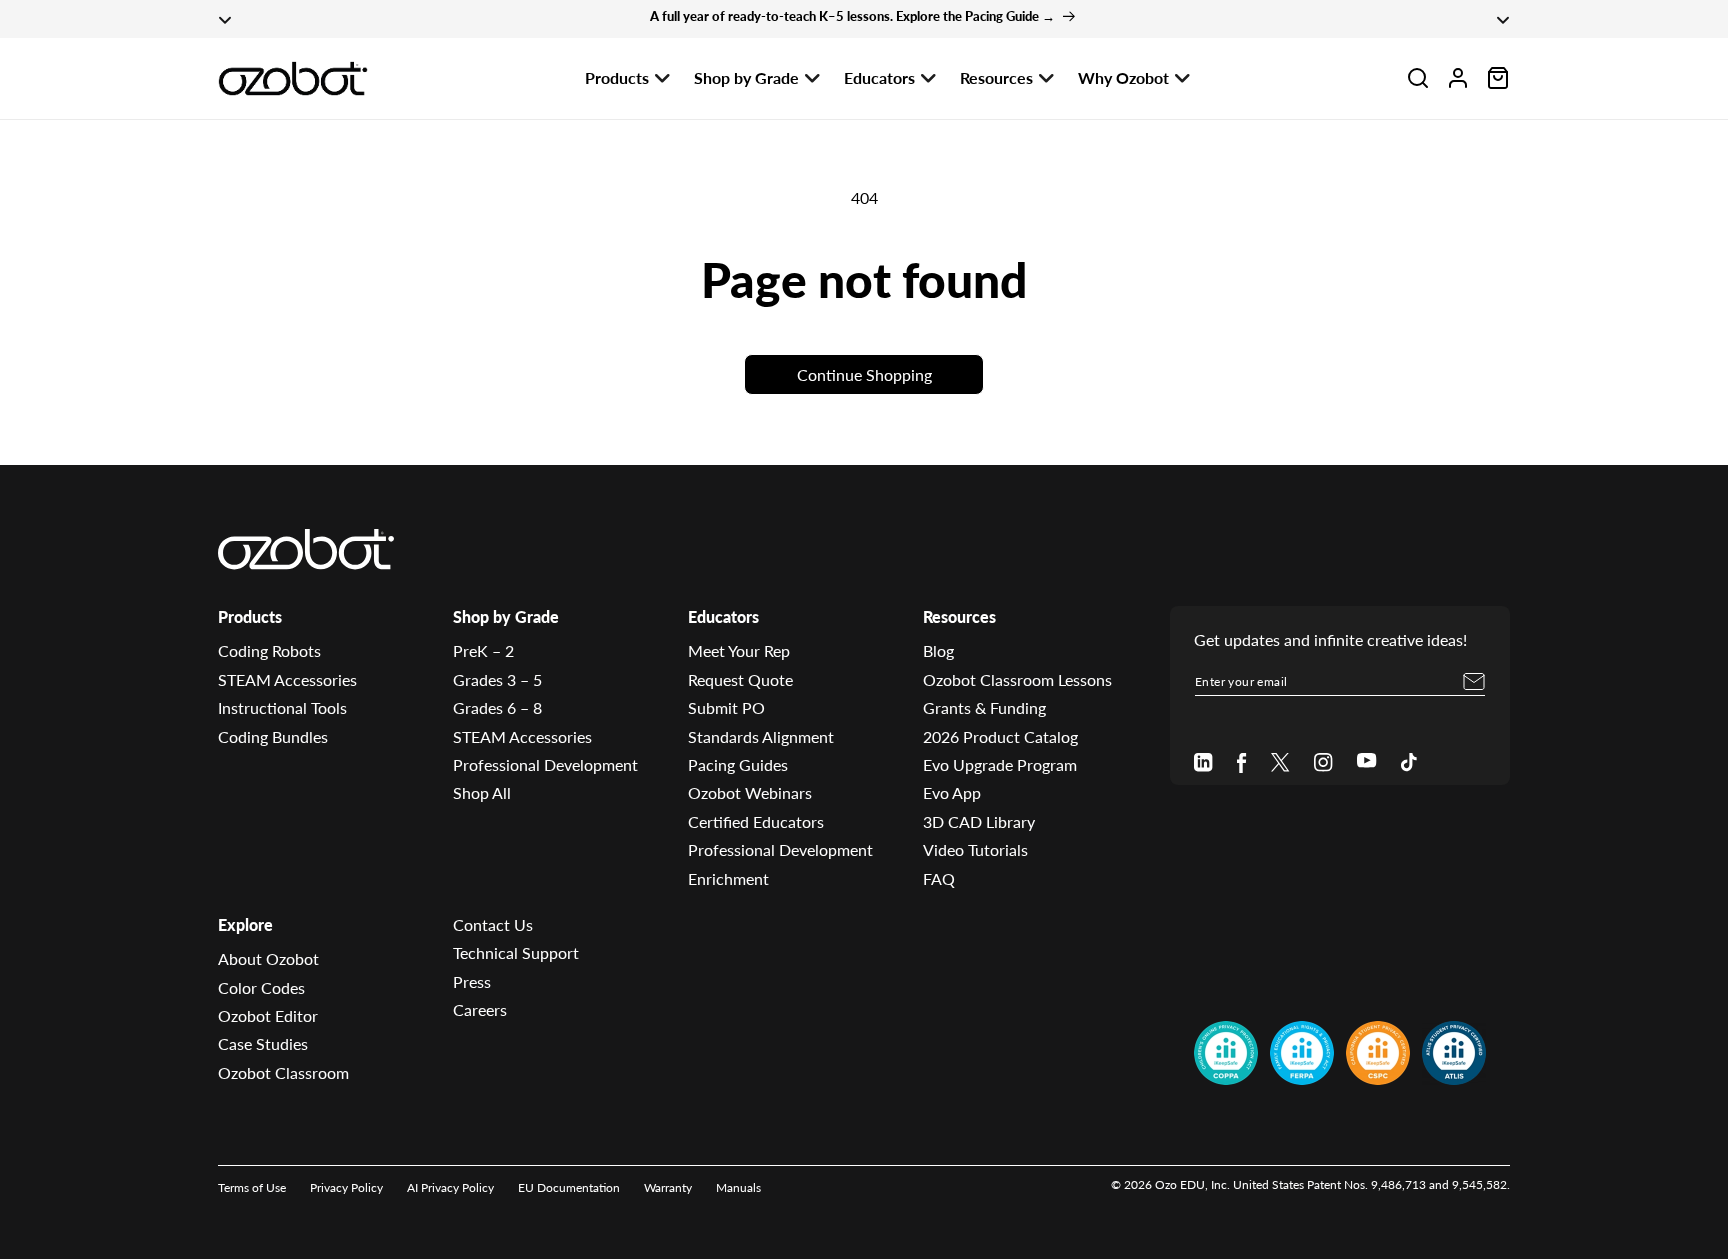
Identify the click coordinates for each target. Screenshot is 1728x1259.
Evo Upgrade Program (1000, 764)
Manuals (738, 1187)
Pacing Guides (738, 764)
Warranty (668, 1187)
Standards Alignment (761, 736)
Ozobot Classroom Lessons (1017, 679)
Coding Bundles (273, 736)
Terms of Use (252, 1187)
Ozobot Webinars (750, 793)
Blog (938, 651)
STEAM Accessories (287, 679)
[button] (1418, 78)
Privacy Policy (346, 1187)
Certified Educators (756, 821)
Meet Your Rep (739, 651)
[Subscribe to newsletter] (1474, 682)
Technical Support (516, 953)
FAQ (939, 878)
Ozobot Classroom (283, 1072)
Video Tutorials (975, 849)
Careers (480, 1009)
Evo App (952, 793)
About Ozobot (268, 959)
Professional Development (545, 764)
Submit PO (726, 708)
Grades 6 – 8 (497, 708)
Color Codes (261, 987)
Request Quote (740, 679)
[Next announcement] (1503, 19)
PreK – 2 (483, 651)
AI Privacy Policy (450, 1187)
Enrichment (728, 878)
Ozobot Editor (268, 1015)
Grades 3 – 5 (497, 679)
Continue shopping (864, 374)
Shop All (482, 793)
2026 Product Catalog (1000, 736)
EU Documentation (569, 1187)
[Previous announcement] (225, 19)
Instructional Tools (282, 708)
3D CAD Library (979, 821)
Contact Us (493, 924)
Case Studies (263, 1044)
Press (472, 981)
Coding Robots (269, 651)
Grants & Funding (984, 708)
